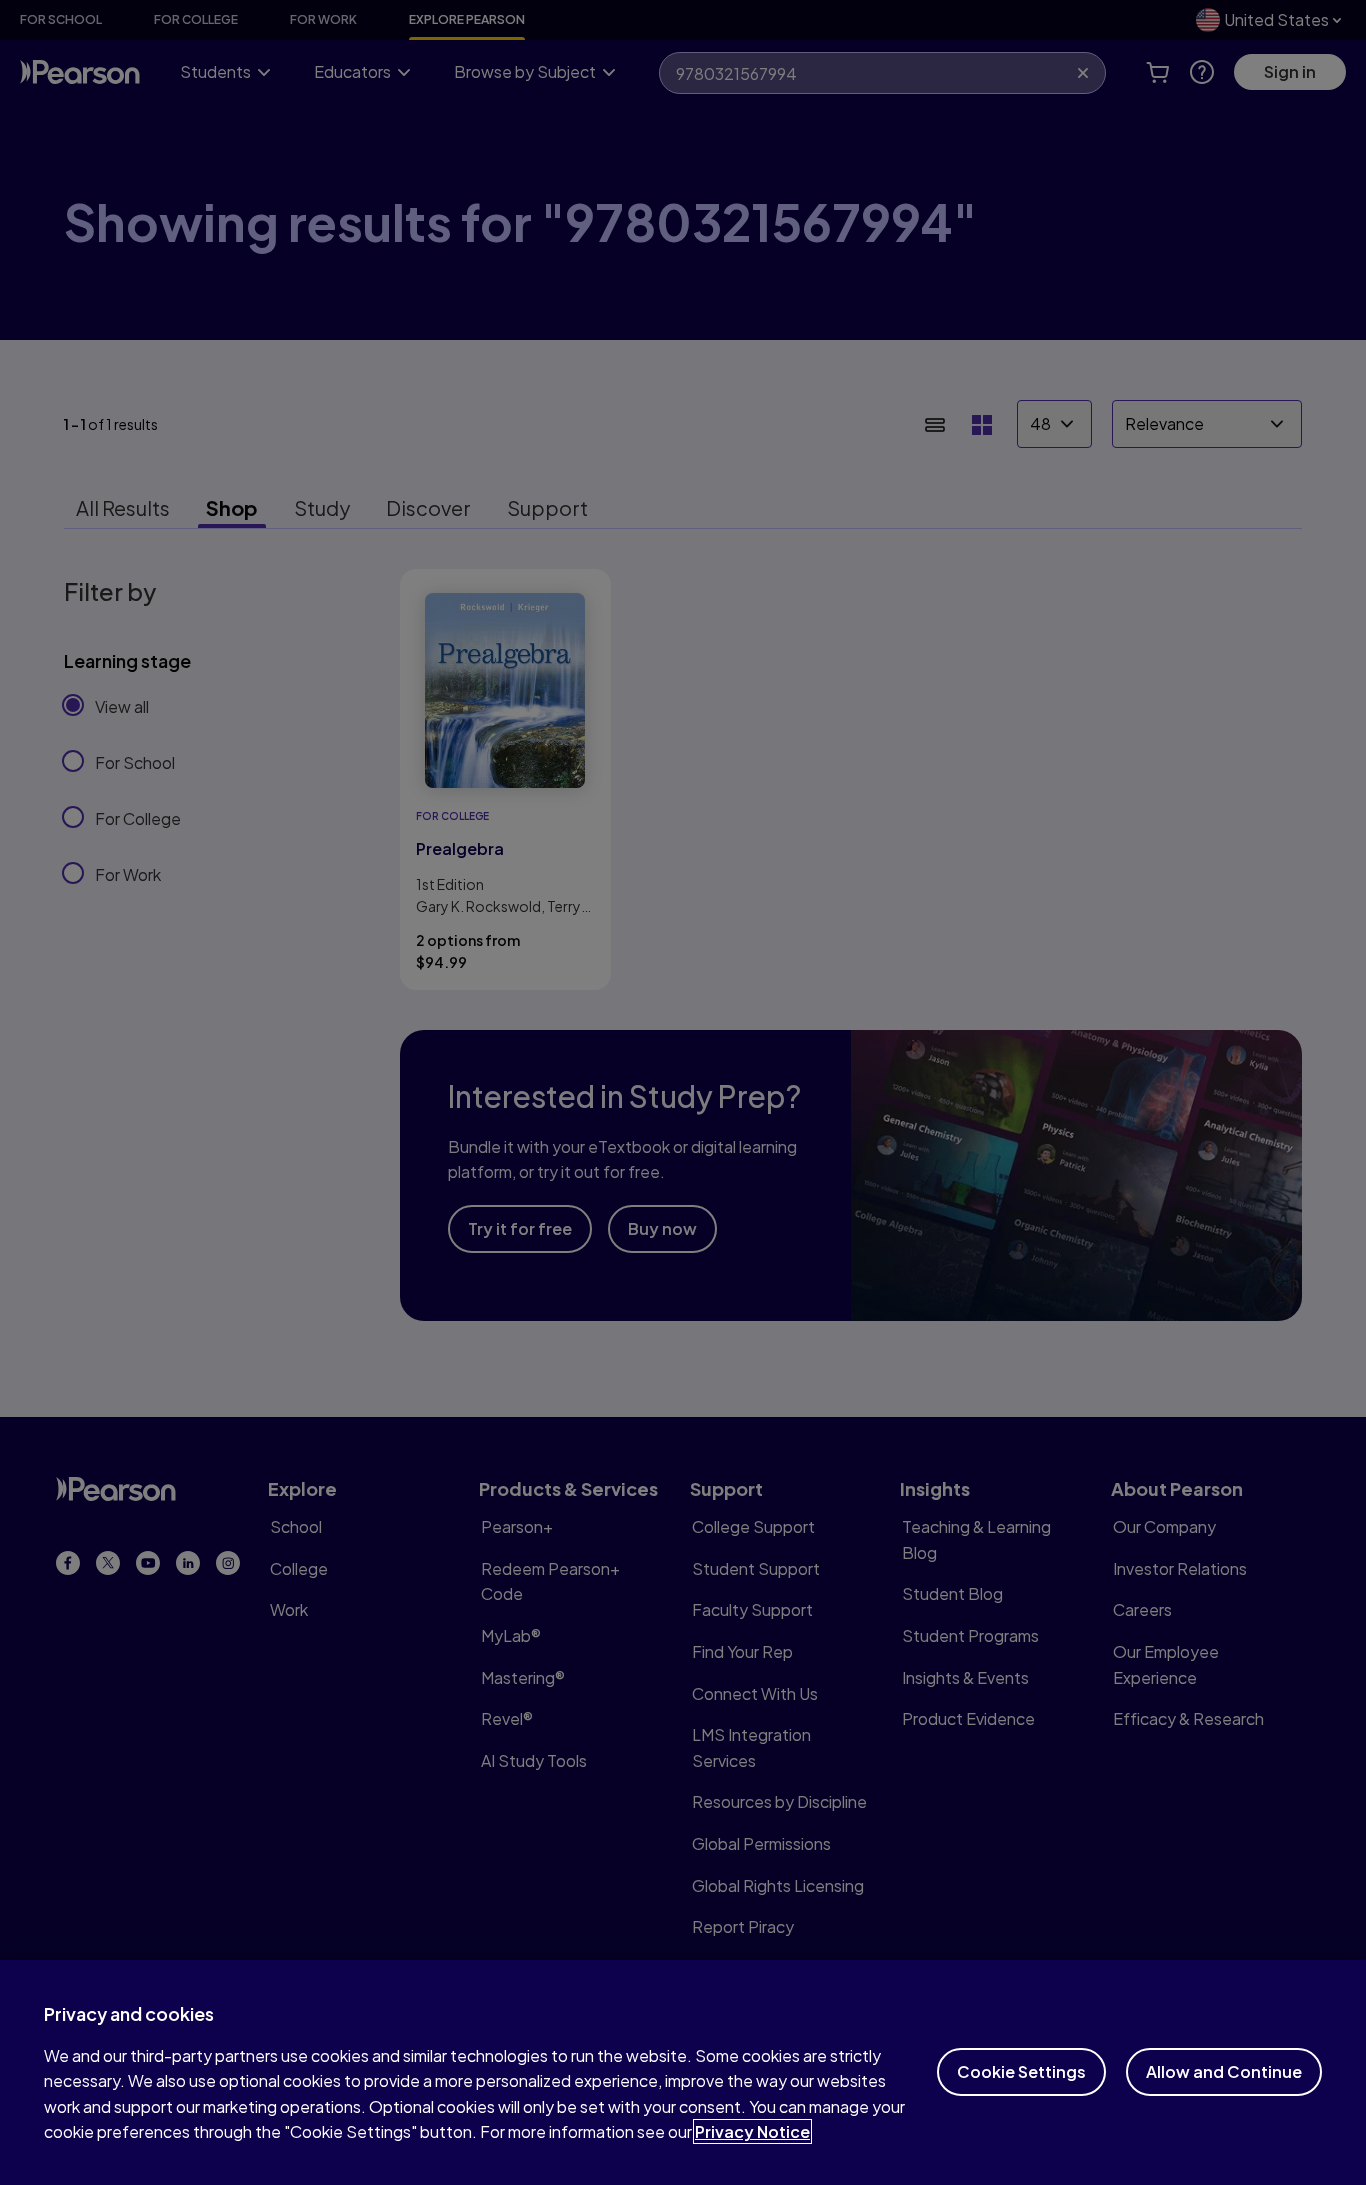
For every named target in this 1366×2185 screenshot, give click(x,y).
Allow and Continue (1224, 2071)
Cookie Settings (1021, 2071)
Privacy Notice (752, 2131)
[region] (683, 2072)
